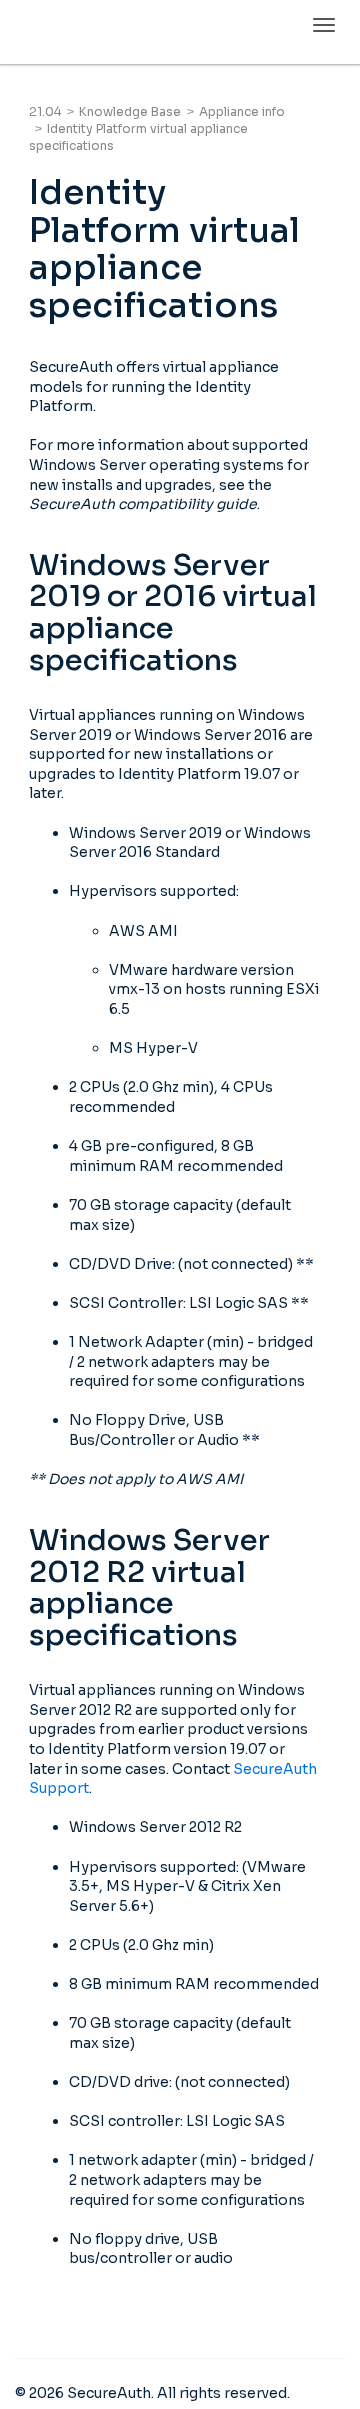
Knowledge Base (130, 111)
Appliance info (242, 111)
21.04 (45, 111)
